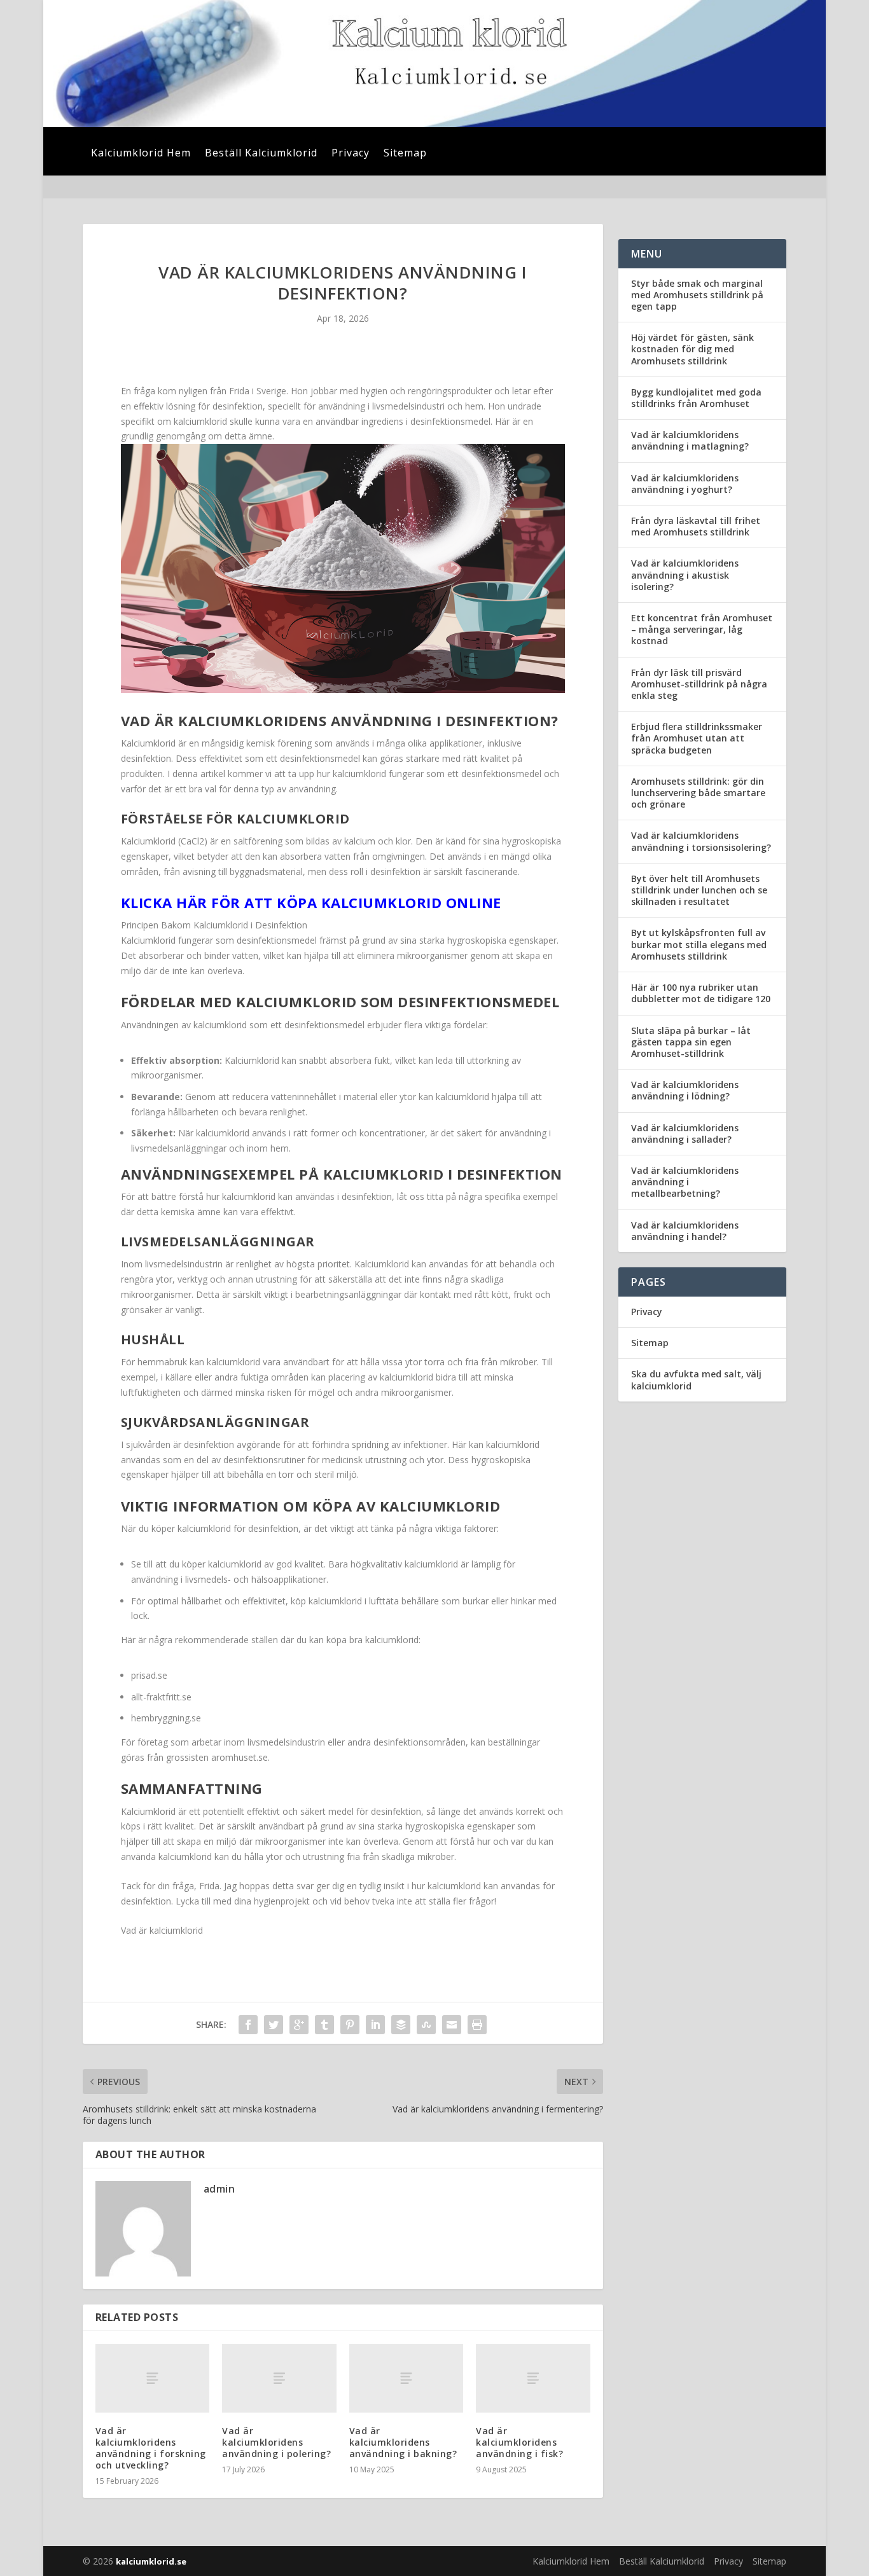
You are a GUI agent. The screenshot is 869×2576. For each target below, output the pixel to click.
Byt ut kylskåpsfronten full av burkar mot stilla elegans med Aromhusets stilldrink (699, 944)
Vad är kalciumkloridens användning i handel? (685, 1231)
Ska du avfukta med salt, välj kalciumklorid (696, 1380)
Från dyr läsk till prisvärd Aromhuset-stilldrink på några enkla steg (699, 684)
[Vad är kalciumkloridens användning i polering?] (279, 2378)
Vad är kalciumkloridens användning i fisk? (519, 2442)
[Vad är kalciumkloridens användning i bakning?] (406, 2378)
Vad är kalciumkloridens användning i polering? (276, 2442)
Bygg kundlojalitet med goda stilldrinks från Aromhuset (696, 398)
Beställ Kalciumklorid (261, 154)
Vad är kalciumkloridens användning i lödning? (685, 1090)
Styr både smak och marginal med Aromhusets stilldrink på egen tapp (697, 295)
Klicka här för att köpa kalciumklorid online (311, 902)
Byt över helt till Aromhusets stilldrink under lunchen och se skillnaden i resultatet (699, 890)
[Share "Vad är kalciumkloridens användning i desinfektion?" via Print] (477, 2025)
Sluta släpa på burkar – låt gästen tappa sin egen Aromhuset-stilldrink (691, 1042)
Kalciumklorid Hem (141, 154)
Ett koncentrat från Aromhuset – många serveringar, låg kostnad (702, 629)
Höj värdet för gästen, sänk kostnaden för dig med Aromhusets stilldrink (692, 349)
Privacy (351, 154)
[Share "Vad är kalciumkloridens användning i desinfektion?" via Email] (452, 2025)
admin (219, 2189)
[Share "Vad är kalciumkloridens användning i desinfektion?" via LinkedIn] (375, 2025)
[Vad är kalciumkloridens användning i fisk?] (533, 2378)
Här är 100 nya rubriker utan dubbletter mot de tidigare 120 (701, 993)
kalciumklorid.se (151, 2561)
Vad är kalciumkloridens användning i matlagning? (690, 440)
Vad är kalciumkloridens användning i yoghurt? (685, 484)
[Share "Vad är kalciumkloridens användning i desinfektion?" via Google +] (299, 2025)
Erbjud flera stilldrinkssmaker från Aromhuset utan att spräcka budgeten (697, 738)
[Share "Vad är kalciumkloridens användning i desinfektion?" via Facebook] (248, 2025)
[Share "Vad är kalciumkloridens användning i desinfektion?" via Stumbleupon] (426, 2025)
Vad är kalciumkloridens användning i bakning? (403, 2442)
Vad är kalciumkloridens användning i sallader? (685, 1133)
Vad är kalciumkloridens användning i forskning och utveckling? (151, 2448)
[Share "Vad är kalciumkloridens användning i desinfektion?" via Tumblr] (324, 2025)
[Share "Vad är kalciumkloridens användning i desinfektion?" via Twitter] (274, 2025)
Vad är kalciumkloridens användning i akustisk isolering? (685, 575)
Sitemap (405, 154)
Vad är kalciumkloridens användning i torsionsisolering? (701, 841)
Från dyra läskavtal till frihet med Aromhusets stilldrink (696, 526)
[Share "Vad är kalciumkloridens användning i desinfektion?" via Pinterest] (350, 2025)
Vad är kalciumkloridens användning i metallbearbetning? (685, 1182)
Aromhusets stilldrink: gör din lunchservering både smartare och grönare (698, 793)
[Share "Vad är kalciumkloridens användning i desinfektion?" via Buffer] (401, 2025)
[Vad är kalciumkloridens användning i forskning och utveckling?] (152, 2378)
